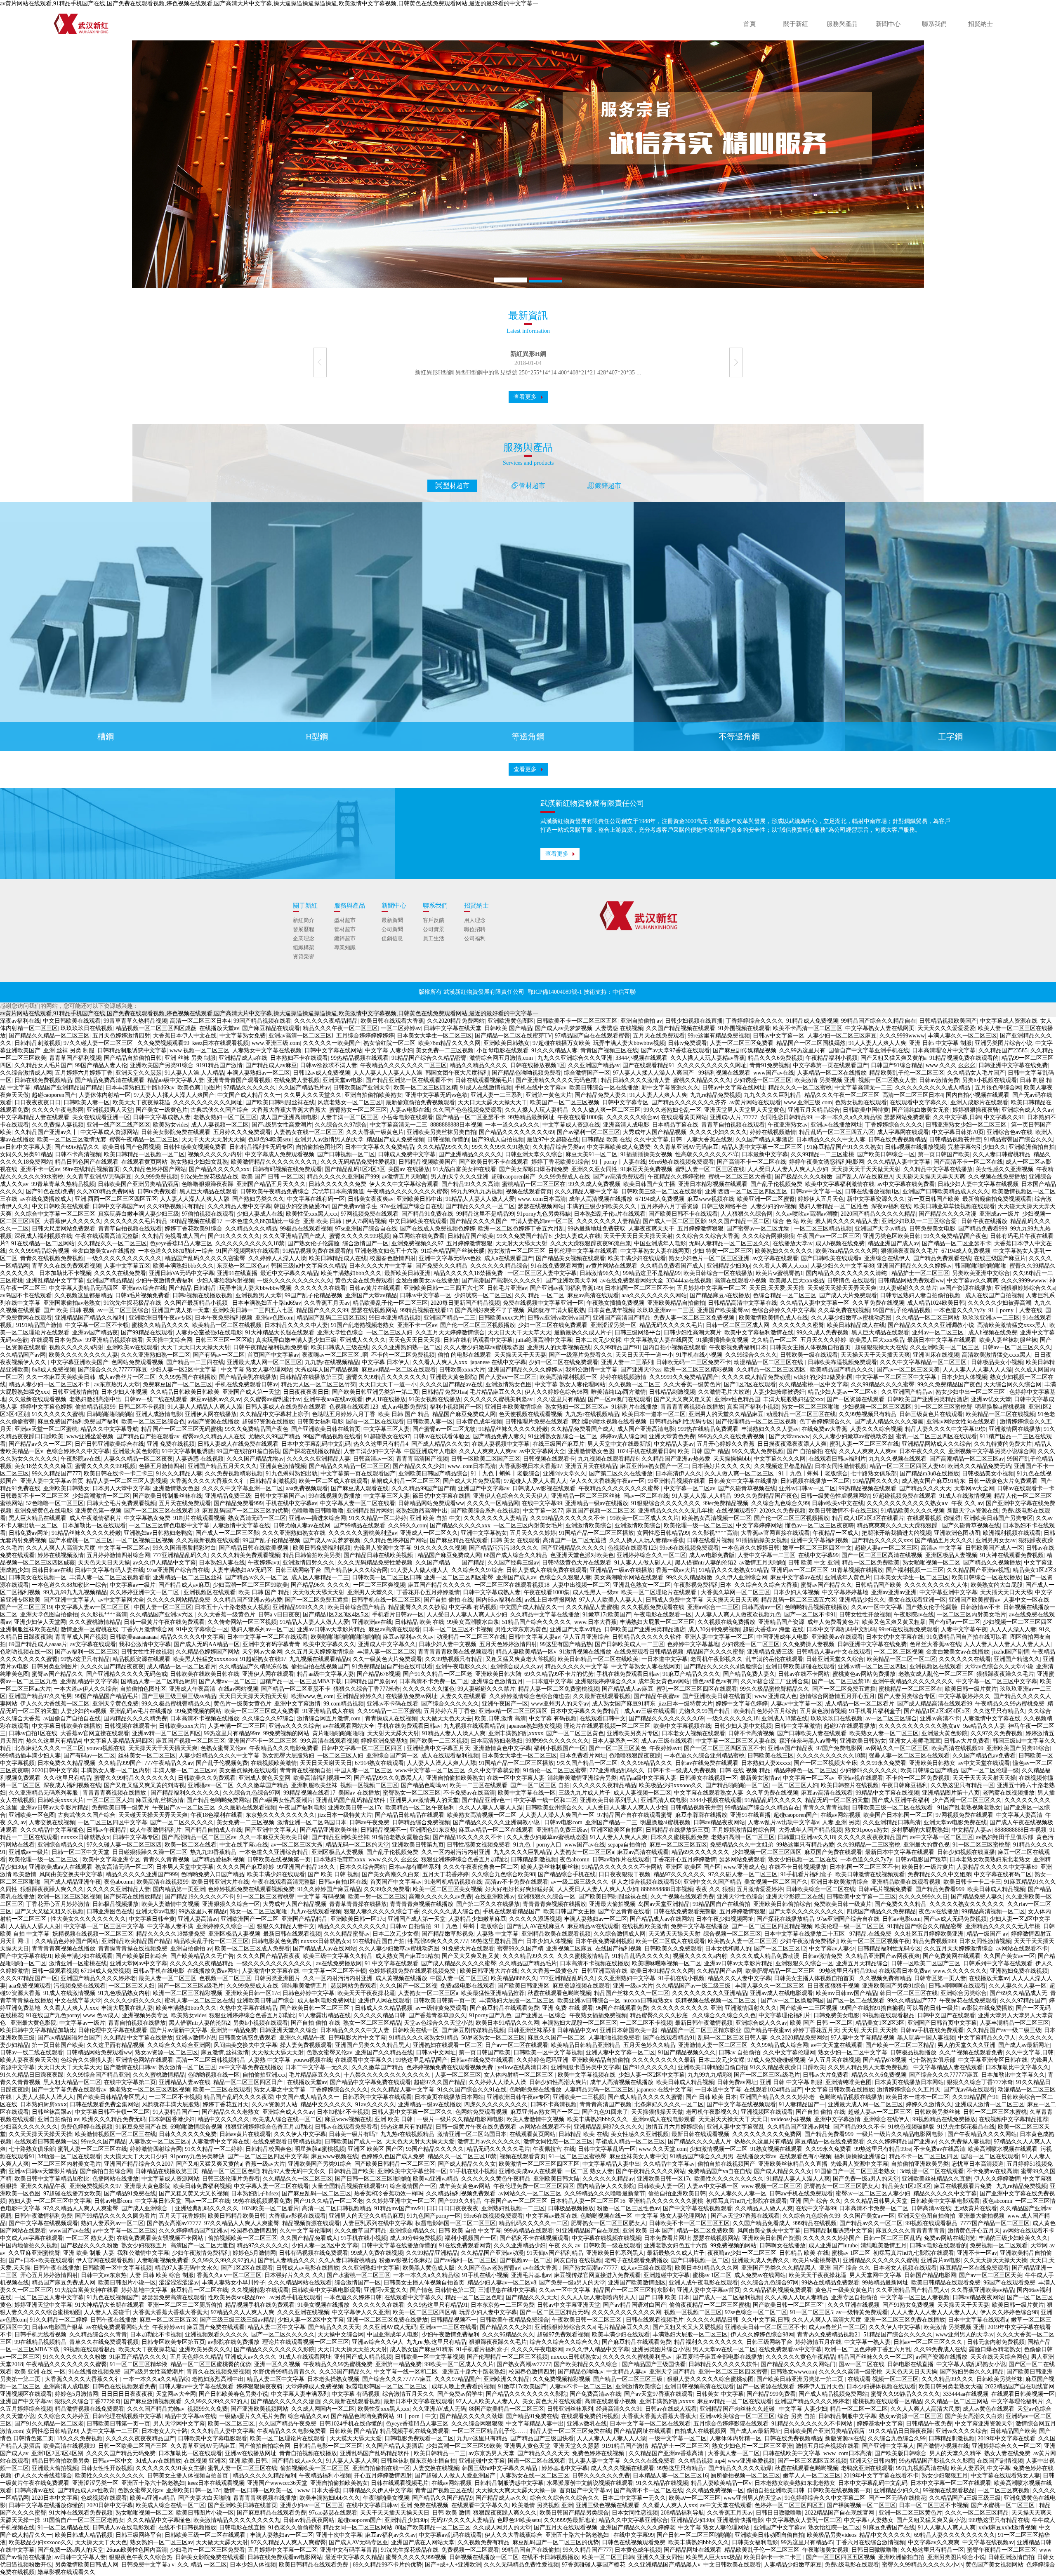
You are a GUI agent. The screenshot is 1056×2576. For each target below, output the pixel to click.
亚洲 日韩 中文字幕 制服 (940, 1043)
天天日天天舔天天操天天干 (493, 1102)
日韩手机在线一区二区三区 (386, 1600)
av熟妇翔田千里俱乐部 (1005, 1837)
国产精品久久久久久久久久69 (516, 1132)
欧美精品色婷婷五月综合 (765, 1711)
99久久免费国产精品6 (524, 1236)
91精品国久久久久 (876, 1481)
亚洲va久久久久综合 (294, 1726)
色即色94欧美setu (270, 1140)
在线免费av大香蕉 (824, 1429)
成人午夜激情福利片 (95, 1518)
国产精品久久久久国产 (478, 1221)
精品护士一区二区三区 (920, 1273)
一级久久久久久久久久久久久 (124, 1258)
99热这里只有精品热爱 (805, 1845)
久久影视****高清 (715, 1533)
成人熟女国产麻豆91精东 (933, 1481)
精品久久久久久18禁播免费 (469, 1273)
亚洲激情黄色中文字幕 (502, 1748)
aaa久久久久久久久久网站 (654, 1295)
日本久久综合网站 (363, 1867)
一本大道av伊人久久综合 (86, 1689)
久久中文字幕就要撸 (494, 1770)
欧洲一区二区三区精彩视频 (699, 1370)
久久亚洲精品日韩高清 (892, 1822)
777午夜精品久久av (169, 1763)
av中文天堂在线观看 (984, 1763)
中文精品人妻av (674, 1444)
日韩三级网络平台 (724, 1206)
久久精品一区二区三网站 (928, 1318)
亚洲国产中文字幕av (484, 1488)
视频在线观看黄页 (529, 1192)
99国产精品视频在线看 (262, 1021)
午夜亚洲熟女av (788, 1125)
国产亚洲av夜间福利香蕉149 (566, 1288)
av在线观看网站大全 (349, 1726)
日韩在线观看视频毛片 (484, 1080)
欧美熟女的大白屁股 (997, 1585)
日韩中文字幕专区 (625, 1102)
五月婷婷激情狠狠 (700, 1229)
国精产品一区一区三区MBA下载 (301, 1681)
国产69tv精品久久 (77, 1147)
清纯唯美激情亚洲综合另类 (582, 1778)
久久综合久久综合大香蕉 (707, 1236)
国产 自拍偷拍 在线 (811, 1451)
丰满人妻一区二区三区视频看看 (110, 1577)
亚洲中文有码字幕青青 (271, 1644)
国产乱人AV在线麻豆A (864, 1177)
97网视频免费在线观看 (370, 1214)
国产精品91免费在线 (427, 1214)
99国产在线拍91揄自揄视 (248, 1451)
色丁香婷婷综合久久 (825, 1422)
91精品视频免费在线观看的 (964, 1058)
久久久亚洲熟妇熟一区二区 (406, 1347)
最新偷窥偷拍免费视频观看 (420, 1102)
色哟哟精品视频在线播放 (816, 1607)
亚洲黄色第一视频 (98, 1511)
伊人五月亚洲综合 (586, 1637)
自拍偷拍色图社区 (319, 1147)
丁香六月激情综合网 (147, 1629)
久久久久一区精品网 (493, 1503)
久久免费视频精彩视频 (234, 1474)
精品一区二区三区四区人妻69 (907, 1466)
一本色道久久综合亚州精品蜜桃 (704, 1756)
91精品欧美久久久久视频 (912, 1511)
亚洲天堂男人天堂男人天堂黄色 (745, 1110)
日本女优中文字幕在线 (895, 1637)
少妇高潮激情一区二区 (101, 1496)
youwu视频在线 (106, 1748)
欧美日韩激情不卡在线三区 (843, 1511)
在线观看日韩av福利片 (837, 1459)
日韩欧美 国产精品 (508, 1028)
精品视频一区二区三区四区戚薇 (156, 1028)
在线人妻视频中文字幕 (501, 1444)
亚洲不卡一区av (40, 1169)
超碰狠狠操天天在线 (881, 1347)
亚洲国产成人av (516, 1577)
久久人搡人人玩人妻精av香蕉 (708, 1058)
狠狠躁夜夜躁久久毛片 (910, 1251)
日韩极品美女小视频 (997, 1362)
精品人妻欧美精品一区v (526, 1652)
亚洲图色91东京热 (433, 1830)
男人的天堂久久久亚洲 (460, 1177)
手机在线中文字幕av (541, 1088)
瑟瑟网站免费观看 (907, 1117)
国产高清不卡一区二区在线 (752, 1162)
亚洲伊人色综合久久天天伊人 (511, 1496)
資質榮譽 (304, 956)
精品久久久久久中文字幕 (192, 1637)
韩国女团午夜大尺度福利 (457, 1073)
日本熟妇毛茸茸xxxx (339, 1860)
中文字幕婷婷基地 (845, 1592)
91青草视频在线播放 (857, 1570)
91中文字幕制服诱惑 (188, 1451)
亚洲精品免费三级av (562, 1830)
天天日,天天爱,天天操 (777, 1288)
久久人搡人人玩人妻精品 (537, 1110)
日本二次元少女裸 (598, 1340)
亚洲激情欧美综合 (589, 1526)
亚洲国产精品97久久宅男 (40, 1696)
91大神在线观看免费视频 (1012, 1555)
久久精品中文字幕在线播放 (938, 1169)
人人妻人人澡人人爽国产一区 (557, 1815)
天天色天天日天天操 (415, 1340)
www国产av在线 (774, 1073)
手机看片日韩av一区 (398, 1615)
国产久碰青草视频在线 (747, 1488)
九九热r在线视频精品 (332, 1362)
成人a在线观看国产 (509, 1258)
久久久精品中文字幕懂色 (52, 1830)
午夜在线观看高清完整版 (107, 1236)
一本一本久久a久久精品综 (848, 1117)
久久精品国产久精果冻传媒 (254, 1667)
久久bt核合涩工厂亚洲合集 (775, 1681)
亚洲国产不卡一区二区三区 (263, 1741)
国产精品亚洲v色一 (486, 1800)
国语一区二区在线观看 (375, 1422)
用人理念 (475, 920)
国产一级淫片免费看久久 (581, 1355)
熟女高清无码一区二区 (257, 1518)
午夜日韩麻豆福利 (905, 1785)
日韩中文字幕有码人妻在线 (109, 1570)
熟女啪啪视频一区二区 (931, 1563)
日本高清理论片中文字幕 (944, 1050)
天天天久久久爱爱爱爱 (946, 1028)
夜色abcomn (575, 1860)
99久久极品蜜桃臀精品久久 (775, 1689)
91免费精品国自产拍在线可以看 (967, 1637)
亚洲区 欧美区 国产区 (693, 1867)
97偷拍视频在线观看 (208, 1214)
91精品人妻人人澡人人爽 (454, 1733)
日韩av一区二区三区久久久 (1017, 1347)
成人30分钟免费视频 (714, 1629)
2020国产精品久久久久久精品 (878, 1214)
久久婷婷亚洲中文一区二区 (145, 1592)
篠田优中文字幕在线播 (441, 1496)
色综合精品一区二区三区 (785, 1295)
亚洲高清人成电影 (626, 1125)
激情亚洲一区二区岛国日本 (312, 1822)
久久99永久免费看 (883, 1763)
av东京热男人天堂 (117, 1384)
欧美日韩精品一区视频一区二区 (144, 1154)
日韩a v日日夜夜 (279, 1615)
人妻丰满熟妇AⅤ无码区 (242, 1570)
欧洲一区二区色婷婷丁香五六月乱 (521, 1229)
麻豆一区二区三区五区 (678, 1845)
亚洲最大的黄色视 (926, 1845)
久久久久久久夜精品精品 (326, 1021)
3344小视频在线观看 (641, 1058)
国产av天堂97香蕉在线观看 (675, 1050)
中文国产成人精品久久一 (249, 1095)
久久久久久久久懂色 (429, 1689)
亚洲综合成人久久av (1027, 1110)
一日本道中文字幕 (665, 1659)
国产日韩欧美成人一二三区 (629, 1644)
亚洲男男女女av (996, 1540)
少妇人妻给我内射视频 (225, 1281)
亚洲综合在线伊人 (887, 1258)
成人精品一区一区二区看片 (181, 1667)
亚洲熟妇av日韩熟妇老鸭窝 (158, 1533)
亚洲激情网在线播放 (1015, 1429)
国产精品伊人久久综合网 (356, 1570)
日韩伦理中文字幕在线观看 (583, 1251)
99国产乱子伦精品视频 (313, 1295)
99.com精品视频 (344, 1704)
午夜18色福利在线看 (217, 1815)
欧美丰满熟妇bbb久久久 (183, 1266)
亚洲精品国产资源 (781, 1622)
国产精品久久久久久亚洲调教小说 (931, 1325)
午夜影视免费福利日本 (738, 1347)
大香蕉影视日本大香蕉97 (530, 1466)
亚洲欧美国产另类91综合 (162, 1065)
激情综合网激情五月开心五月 (837, 1696)
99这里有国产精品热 (566, 1644)
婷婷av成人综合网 (623, 1436)
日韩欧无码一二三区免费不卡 (693, 1362)
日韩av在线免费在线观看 (707, 1763)
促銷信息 (392, 938)
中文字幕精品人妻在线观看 (35, 1117)
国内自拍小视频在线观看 (978, 1095)
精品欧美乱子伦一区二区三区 (907, 1073)
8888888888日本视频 (456, 1125)
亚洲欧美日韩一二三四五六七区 (444, 1288)
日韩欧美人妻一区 (87, 1102)
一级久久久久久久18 (733, 1719)
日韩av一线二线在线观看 (156, 1399)
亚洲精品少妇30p (728, 1266)
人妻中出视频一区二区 (581, 1585)
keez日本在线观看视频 (220, 1043)
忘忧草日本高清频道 (338, 1192)
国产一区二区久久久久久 (182, 1822)
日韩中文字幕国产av (118, 1206)
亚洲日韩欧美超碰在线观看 (800, 1667)
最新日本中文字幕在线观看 (942, 1340)
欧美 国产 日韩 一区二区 (273, 1177)
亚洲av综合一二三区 (713, 1607)
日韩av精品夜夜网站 (719, 1822)
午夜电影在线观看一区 (663, 1615)
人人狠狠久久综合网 (747, 1214)
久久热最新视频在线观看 (208, 1540)
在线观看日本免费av (57, 1340)
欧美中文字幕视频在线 (682, 1726)
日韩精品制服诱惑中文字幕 (132, 1050)
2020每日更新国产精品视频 (465, 1303)
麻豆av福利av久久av (216, 1399)
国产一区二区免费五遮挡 (317, 1600)
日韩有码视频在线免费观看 (287, 1169)
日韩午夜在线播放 (984, 1221)
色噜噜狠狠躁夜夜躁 (207, 1184)
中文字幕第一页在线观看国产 (830, 1065)
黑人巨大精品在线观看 (208, 1192)
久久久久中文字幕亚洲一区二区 (243, 1488)
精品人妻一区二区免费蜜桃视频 (559, 1689)
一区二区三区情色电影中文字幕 (169, 1526)
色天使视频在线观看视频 (530, 1414)
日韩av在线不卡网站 (804, 1674)
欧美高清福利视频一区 (568, 1377)
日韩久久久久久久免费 (337, 1184)
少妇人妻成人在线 (260, 1214)
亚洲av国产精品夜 (95, 1333)
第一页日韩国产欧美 (944, 1154)
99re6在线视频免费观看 (689, 1548)
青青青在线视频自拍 (306, 1770)
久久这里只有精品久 (999, 1711)
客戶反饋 (434, 920)
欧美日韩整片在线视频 (850, 1785)
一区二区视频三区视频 (144, 1540)
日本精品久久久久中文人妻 (831, 1140)
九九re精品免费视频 (715, 1095)
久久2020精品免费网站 (456, 1021)
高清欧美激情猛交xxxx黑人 (1012, 1325)
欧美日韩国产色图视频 (131, 1147)
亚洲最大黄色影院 (453, 1377)
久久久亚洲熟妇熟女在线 (294, 1533)
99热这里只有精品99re (232, 1733)
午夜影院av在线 (81, 1459)
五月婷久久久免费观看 (242, 1132)
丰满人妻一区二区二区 (386, 1652)
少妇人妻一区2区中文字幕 (184, 1370)
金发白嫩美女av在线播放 (104, 1251)
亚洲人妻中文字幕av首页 (52, 1481)
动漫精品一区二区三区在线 (769, 1362)
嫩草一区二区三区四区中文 (817, 1548)
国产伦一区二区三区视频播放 (478, 1325)
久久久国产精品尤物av (255, 1459)
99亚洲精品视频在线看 (114, 1340)
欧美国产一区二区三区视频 (565, 1102)
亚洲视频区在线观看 (210, 1592)
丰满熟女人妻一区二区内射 (115, 1770)
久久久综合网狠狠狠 (768, 1236)
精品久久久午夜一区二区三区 (340, 1028)
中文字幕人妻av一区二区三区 (93, 1607)
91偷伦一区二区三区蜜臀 (555, 1770)
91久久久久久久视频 (440, 1548)
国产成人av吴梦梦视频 (564, 1028)
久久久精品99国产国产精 (423, 1488)
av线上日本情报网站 (550, 1600)
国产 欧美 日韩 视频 (69, 1310)
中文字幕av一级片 (133, 1585)
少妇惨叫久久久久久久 (869, 1770)
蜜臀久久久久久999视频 (359, 1236)
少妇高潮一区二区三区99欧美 (250, 1585)
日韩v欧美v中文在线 (838, 1503)
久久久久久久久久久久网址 (712, 1065)
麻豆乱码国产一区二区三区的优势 (245, 1511)
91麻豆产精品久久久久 (691, 1674)
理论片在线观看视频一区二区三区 (607, 1726)
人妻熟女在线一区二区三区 (309, 1132)
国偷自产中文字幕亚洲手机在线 (869, 1050)
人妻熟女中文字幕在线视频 (267, 1050)
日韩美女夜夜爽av (371, 1199)
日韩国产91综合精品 (897, 1065)
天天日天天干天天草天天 (519, 1333)
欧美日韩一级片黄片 (971, 1689)
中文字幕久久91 (1004, 1117)
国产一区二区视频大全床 (825, 1763)
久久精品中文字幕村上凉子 (274, 1414)
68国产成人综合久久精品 (516, 1555)
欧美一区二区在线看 (191, 1845)
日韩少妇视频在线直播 (694, 1021)
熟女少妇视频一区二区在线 (803, 1860)
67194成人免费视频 (660, 1199)
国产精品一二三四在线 (195, 1362)
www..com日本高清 (542, 1199)
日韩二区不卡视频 (141, 1407)
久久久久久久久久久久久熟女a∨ (907, 1503)
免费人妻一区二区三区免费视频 (695, 1318)
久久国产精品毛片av (304, 1088)
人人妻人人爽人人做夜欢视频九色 (738, 1615)
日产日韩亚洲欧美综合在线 (109, 1444)
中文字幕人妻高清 (1019, 1815)
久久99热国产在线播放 (187, 1377)
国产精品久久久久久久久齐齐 (689, 1102)
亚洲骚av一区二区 (211, 1785)
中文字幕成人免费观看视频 (280, 1154)
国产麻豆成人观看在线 (360, 1488)
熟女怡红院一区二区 (389, 1043)
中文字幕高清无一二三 (863, 1088)
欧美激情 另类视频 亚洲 (825, 1080)
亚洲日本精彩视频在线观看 (713, 1184)
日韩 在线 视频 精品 (745, 1770)
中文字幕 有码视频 (473, 1607)
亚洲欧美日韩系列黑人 (609, 1800)
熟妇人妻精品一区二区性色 (834, 1206)
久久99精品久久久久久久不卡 (568, 1518)
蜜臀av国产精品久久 (826, 1585)
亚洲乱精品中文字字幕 (55, 1281)
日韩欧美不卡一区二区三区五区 (577, 1021)
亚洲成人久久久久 (363, 1340)
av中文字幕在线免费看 (906, 1184)
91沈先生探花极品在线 (210, 1177)
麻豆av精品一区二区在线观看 (399, 1370)
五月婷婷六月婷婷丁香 (84, 1073)
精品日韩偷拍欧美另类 (312, 1555)
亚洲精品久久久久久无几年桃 (676, 1511)
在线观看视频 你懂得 (934, 1518)
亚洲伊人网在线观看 (268, 1674)
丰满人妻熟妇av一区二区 (258, 1073)
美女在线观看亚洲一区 (101, 1117)
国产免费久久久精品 (441, 1266)
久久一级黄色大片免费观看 (387, 1659)
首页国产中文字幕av (273, 1355)
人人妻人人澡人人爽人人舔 (195, 1199)
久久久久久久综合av (632, 1117)
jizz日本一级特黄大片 (686, 1704)
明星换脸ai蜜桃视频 (1000, 1407)
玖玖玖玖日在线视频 (87, 1028)
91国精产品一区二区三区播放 (596, 1533)
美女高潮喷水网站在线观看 (629, 1577)
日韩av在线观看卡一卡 (1026, 1488)
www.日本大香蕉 (595, 1622)
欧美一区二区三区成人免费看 (262, 1711)
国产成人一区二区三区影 (674, 1221)
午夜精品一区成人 (836, 1533)
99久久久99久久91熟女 (501, 1147)
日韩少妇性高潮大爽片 (693, 1333)
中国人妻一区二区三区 (163, 1607)
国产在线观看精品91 (648, 1065)
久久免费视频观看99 (163, 1043)
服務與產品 (842, 24)
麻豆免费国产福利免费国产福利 (78, 1422)
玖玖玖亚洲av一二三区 (666, 1310)
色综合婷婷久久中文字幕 (783, 1310)
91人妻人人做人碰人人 (643, 1563)
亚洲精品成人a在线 (243, 1058)
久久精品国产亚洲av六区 (162, 1615)
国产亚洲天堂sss (641, 1370)
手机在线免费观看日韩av (246, 1384)
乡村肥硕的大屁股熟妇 (920, 1830)
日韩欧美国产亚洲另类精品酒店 (138, 1184)
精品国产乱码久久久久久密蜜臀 (205, 1258)
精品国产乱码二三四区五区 (331, 1318)
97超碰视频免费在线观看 (905, 1496)
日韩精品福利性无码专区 (261, 1147)
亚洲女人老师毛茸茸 (915, 1741)
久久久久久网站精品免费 (179, 1600)
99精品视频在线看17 (196, 1221)
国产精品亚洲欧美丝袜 (329, 1830)
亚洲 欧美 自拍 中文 (435, 1518)
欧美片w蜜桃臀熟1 (779, 1273)
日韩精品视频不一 (384, 1830)
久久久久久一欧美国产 (332, 1043)
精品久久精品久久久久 (478, 1065)
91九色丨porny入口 (537, 1845)
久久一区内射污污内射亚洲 (456, 1852)
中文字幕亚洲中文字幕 (948, 1592)
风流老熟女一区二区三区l (350, 1102)
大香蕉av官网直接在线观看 (775, 1533)
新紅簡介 (304, 920)
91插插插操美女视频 (646, 1154)
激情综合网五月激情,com (502, 1058)
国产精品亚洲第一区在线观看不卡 (409, 1080)
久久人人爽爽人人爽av (488, 1451)
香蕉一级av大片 (676, 1570)
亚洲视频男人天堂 (110, 1110)
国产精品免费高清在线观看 (110, 1080)
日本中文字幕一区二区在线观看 (267, 1637)
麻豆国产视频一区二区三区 (601, 1511)
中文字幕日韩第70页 (958, 1132)
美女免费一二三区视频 (445, 1050)
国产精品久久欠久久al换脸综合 (723, 1667)
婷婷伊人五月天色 (821, 1199)
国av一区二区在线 (646, 1496)
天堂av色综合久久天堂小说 (999, 1667)
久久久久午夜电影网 (58, 1110)
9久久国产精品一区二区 (739, 1221)
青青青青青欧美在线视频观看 (455, 1652)
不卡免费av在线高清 (469, 1793)
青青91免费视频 (770, 1065)
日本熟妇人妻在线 (222, 1563)
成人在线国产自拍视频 (994, 1295)
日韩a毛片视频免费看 (142, 1295)
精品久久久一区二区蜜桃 (800, 1088)
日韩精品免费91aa (444, 1392)
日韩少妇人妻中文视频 (448, 1644)
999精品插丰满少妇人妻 (30, 1756)
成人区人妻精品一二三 (320, 1577)
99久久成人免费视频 (594, 1184)
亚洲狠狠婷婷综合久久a (1025, 1288)
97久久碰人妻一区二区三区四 (124, 1845)
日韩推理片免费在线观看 (537, 1422)
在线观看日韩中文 (603, 1719)
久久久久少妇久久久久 (718, 1132)
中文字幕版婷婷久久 (964, 1696)
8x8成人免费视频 (53, 1370)
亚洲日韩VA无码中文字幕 (181, 1273)
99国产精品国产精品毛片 (107, 1696)
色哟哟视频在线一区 (26, 1652)
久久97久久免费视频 (997, 1733)
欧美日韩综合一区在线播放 (604, 1088)
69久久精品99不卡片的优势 (559, 1674)
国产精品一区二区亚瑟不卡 (471, 1117)
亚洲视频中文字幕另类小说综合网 (992, 1451)
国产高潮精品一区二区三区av (967, 1459)
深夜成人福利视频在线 (43, 1236)
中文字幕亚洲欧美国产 (80, 1362)
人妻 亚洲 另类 (841, 1822)
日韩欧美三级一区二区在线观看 (662, 1192)
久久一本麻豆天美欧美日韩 (61, 1377)
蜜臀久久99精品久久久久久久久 (387, 1377)
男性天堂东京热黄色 (521, 1629)
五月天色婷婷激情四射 (121, 1036)
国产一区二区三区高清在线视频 (882, 1555)
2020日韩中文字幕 (55, 1770)
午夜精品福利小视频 (832, 1058)
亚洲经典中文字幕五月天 (438, 1748)
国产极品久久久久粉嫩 (804, 1177)
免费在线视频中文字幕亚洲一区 (543, 1303)
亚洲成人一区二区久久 (429, 1533)
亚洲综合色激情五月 (497, 1681)
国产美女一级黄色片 (162, 1110)
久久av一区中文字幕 (877, 1607)
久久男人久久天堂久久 (313, 1095)
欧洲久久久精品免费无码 (979, 1466)
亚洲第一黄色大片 (549, 1095)
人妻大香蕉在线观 (709, 1140)
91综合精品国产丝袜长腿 (453, 1251)
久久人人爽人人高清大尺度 (61, 1548)
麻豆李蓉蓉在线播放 (701, 1815)
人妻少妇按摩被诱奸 (779, 1392)
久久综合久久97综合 (341, 1125)
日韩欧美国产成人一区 (994, 1548)
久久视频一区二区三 (634, 1384)
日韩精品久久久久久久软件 (647, 1637)
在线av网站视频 (238, 1689)
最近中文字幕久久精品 (289, 1273)
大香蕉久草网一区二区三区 (735, 1592)
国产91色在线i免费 (50, 1192)
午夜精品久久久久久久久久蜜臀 (408, 1192)
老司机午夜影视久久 (717, 1659)
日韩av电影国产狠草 (921, 1860)
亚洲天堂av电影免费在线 (955, 1822)
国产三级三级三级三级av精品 (179, 1696)
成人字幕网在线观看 (903, 1132)
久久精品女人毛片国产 (43, 1065)
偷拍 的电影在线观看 (464, 1355)
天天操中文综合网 (169, 1340)
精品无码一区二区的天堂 (837, 1800)
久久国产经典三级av (513, 1563)
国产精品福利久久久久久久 (185, 1793)
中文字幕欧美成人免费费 (619, 1147)
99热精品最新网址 (531, 1117)
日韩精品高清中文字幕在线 (742, 1303)
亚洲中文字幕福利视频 (820, 1540)
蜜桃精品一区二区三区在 (534, 1184)
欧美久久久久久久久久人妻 (83, 1355)
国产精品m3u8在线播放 (929, 1474)
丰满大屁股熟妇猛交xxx (793, 1399)
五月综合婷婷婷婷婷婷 (365, 1036)
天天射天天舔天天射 (521, 1243)
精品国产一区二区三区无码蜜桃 (181, 1429)
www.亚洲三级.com (276, 1043)
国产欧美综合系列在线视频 (485, 1511)
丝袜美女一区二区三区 (147, 1756)
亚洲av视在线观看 (860, 1778)
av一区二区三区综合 (123, 1310)
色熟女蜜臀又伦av (223, 1748)
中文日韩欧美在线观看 (72, 1021)
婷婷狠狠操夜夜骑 (976, 1110)
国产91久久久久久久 (234, 1236)
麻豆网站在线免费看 (419, 1236)
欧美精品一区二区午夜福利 (421, 1808)
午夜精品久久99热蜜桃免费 (1010, 1704)
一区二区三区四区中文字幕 (113, 1822)
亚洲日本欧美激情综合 (514, 1407)
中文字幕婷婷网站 (759, 1526)
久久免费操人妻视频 (58, 1125)
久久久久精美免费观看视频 (245, 1555)
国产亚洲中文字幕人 (69, 1600)
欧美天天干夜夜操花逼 (141, 1102)
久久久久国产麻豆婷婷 (245, 1867)
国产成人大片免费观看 (848, 1295)
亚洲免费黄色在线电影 (43, 1511)
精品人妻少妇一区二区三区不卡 (50, 1384)
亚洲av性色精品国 (737, 1399)
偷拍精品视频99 (95, 1407)
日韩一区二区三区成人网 (738, 1325)
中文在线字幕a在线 (244, 1845)
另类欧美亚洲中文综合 (981, 1273)
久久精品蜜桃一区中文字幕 (813, 1384)
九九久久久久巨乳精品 (773, 1095)
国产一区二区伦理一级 (990, 1770)
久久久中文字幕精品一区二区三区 (924, 1362)
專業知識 (345, 947)
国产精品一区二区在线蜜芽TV (513, 1036)
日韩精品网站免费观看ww (911, 1281)
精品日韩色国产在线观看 (87, 1162)
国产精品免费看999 (983, 1229)
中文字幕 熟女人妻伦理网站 (257, 1370)
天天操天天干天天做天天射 (866, 1169)
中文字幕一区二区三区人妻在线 (736, 1741)
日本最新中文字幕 (765, 1154)
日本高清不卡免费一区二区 (434, 1681)
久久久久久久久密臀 (798, 1325)
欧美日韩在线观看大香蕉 (392, 1021)
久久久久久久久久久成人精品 (933, 1088)
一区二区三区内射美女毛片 (528, 1526)
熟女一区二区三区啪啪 (811, 1407)
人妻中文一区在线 (1026, 1600)
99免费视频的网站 (198, 1711)
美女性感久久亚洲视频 (1004, 1169)
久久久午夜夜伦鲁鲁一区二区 (481, 1867)
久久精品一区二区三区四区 (772, 1370)
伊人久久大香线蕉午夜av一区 (607, 1481)
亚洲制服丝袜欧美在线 (29, 1629)
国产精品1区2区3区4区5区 (336, 1615)
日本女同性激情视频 (841, 1466)
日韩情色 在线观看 (851, 1281)
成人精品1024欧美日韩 (936, 1303)
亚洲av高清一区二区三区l (301, 1036)
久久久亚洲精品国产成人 (295, 1236)
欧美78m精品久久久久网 (449, 1043)
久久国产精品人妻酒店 (764, 1140)
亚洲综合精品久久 (61, 1845)
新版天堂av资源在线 (973, 1511)
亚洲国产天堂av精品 (880, 1229)
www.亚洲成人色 (776, 1696)
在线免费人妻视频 (297, 1080)
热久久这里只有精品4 (381, 1444)
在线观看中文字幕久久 (919, 1102)
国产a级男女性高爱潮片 (282, 1125)
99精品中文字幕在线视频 (887, 1793)
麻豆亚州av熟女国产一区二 (654, 1466)
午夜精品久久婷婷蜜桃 (676, 1177)
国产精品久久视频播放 (992, 1563)
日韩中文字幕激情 (798, 1726)
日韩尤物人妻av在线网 (302, 1526)
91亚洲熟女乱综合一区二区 (563, 1436)
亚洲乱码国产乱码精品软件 (351, 1800)
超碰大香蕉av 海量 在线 (773, 1629)
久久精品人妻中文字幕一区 (815, 1303)
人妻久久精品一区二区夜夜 (138, 1459)
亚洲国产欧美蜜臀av (723, 1310)
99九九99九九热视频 (477, 1192)
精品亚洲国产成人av (893, 1243)
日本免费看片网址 (583, 1756)
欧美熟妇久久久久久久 (784, 1251)
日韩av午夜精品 (107, 1830)
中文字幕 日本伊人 (386, 1362)
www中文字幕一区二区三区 (430, 1770)
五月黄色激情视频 (823, 1711)
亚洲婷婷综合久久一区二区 (651, 1555)
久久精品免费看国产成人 (672, 1266)
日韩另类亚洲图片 (54, 1667)
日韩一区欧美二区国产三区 (486, 1459)
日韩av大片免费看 (967, 1741)
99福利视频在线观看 (724, 1073)
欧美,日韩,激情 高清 (500, 1719)
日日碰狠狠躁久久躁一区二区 (150, 1852)
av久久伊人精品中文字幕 (164, 1563)
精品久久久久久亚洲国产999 (343, 1177)
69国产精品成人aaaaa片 (38, 1644)
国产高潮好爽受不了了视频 (490, 1310)
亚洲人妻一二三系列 (497, 1095)
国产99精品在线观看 (147, 1333)
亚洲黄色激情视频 (283, 1466)
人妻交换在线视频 (52, 1822)
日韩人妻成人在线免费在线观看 (286, 1407)
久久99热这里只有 (802, 1050)
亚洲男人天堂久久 (370, 1592)
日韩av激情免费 (939, 1080)
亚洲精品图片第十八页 (951, 1793)
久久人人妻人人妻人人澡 (491, 1808)
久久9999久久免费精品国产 (684, 1377)
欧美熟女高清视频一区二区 (717, 1518)
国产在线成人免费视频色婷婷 (438, 1229)
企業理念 (304, 938)
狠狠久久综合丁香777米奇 (367, 1689)
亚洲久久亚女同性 (594, 1169)
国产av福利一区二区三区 (588, 1132)
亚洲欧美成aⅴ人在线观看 (61, 1867)
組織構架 (304, 947)
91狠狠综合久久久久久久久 (666, 1503)
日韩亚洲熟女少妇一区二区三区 (967, 1125)
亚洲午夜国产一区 (505, 1704)
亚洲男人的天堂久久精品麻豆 (726, 1414)
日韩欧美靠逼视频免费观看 (842, 1362)
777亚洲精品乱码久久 (180, 1555)
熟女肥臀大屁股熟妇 (288, 1756)
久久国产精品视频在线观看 (681, 1028)
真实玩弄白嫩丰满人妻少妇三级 (139, 1214)
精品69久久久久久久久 (700, 1852)
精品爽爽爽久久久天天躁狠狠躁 (898, 1526)
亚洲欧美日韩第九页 (418, 1845)
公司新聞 (392, 929)
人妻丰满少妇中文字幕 (372, 1451)
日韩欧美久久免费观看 (207, 1778)
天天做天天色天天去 (446, 1719)
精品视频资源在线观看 (141, 1659)
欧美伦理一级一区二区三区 (698, 1526)
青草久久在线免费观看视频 (66, 1266)
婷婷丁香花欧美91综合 (560, 1162)
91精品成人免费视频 (812, 1021)
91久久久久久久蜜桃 (58, 1414)
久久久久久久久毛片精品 (136, 1221)
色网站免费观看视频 (137, 1362)
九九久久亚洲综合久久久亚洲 (575, 1058)
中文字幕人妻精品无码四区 (84, 1288)
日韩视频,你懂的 (448, 1140)
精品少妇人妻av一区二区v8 (843, 1392)
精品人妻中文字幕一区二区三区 (763, 1147)
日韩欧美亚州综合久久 (554, 1808)
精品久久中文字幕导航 (109, 1429)
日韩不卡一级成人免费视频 (682, 1770)
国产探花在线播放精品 (312, 1451)
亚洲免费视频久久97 (417, 1243)
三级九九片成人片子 (585, 1793)
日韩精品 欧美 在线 (606, 1140)
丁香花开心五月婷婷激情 (428, 1592)
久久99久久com (408, 1526)
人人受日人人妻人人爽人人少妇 (788, 1169)
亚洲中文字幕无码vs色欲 (436, 1095)
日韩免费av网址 (29, 1533)
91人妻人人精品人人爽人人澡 (205, 1407)
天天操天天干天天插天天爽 (875, 1355)
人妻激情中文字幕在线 (241, 1526)
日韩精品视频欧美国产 (948, 1021)
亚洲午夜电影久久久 (462, 1667)
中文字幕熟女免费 (243, 1036)
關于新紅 (796, 24)
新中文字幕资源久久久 (670, 1088)
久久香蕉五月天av (327, 1303)
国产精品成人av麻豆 (271, 1065)
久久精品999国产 (120, 1763)
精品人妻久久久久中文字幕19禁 (945, 1429)
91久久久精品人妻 (554, 1050)
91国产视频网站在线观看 (248, 1251)
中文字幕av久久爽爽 (972, 1281)
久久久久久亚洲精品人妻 (318, 1459)
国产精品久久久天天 (925, 1488)
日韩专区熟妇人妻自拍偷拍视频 (921, 1295)
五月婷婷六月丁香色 (450, 1711)
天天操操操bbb (732, 1459)
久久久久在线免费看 (120, 1273)
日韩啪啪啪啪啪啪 (110, 1414)
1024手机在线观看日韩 (646, 1451)
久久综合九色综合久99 (780, 1503)
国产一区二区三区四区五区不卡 (724, 1748)
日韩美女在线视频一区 (38, 1577)
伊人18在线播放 (386, 1399)
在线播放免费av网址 (411, 1696)
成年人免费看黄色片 (833, 1622)
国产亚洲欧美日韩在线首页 (326, 1429)
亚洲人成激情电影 (159, 1414)
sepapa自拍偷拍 (627, 1845)
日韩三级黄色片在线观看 (931, 1414)
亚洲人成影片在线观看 (979, 1102)
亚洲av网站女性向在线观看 (962, 1422)
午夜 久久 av (967, 1503)
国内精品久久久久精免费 (135, 1719)
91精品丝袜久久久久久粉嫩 (513, 1429)
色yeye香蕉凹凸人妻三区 (181, 1243)
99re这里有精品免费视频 (719, 1036)
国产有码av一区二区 (219, 1355)
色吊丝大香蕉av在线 (935, 1644)
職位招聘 (475, 929)
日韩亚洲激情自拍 (75, 1392)
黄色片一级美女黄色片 (243, 1704)
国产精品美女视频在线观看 (570, 1258)
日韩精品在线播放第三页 (311, 1377)
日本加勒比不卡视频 (65, 1273)
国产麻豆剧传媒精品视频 (745, 1050)
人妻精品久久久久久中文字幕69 (997, 1867)
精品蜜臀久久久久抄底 (417, 1607)
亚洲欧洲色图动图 (957, 1533)
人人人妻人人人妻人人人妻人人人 (1007, 1644)
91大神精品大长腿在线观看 (280, 1333)
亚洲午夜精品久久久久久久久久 (913, 1681)
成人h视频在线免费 (840, 1243)
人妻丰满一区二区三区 (349, 1117)
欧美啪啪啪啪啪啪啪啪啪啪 (345, 1637)
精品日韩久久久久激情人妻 (636, 1080)
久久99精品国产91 (617, 1347)
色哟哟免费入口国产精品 (212, 1874)
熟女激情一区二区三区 (516, 1251)
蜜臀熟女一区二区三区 (358, 1110)
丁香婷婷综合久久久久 (754, 1021)
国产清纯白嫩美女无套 (921, 1110)
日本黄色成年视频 (611, 1310)
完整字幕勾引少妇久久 (977, 1147)
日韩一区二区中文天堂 (80, 1852)
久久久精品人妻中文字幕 (899, 1162)
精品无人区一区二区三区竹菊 (318, 1384)
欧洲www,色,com (312, 1696)
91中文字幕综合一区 (202, 1629)
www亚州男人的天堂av (560, 1704)
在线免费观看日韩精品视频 (649, 1652)
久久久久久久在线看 (320, 1288)
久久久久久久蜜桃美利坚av (499, 1399)
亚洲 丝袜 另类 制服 (69, 1050)
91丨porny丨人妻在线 (619, 1162)
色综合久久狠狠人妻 (565, 1577)
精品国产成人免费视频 (395, 1140)
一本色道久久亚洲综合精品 (274, 1852)
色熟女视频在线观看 (861, 1102)
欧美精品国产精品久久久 (842, 1370)
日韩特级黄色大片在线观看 (577, 1563)
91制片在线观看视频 (199, 1518)
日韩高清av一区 (373, 1459)
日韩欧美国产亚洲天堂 (362, 1088)
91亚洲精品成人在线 (328, 1711)
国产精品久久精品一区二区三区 (49, 1036)
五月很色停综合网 (998, 1088)
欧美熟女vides (171, 1125)
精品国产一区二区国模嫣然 (811, 1043)
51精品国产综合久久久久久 (537, 1622)
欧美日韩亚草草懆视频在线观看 (955, 1206)
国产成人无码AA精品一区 (207, 1644)
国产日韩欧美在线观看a (831, 1258)
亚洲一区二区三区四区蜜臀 (459, 1577)
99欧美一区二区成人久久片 (644, 1518)
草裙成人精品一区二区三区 (405, 1481)
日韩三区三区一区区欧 (224, 1340)
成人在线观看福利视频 (450, 1756)
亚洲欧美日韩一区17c (355, 1808)
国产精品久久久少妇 (419, 1466)
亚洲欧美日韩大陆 (498, 1674)
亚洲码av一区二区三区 (800, 1570)
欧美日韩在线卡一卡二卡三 (118, 1474)
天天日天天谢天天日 (326, 1763)
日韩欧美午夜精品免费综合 (275, 1192)
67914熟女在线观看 (379, 1763)
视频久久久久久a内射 (215, 1154)
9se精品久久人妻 (984, 1726)
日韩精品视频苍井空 (955, 1140)
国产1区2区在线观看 (750, 1384)
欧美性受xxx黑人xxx (312, 1214)
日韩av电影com (563, 1822)
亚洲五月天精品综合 (814, 1110)
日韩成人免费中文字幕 (407, 1154)
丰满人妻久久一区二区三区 (962, 1036)
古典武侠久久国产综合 (219, 1110)
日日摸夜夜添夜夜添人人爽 (792, 1444)
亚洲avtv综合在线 (144, 1288)
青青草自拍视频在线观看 (733, 1125)
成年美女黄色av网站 (664, 1681)
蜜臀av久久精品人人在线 (214, 1436)
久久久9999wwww (902, 1036)
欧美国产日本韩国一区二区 (898, 1815)
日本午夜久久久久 (922, 1451)
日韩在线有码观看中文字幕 (478, 1340)
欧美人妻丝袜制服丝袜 (1008, 1340)
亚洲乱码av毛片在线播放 (141, 1711)
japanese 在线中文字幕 (498, 1362)
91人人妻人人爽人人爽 (877, 1043)
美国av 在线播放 (409, 1169)
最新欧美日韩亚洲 (408, 1273)
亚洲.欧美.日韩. (323, 1221)
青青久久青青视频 (826, 1808)
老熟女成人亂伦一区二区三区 (936, 1674)
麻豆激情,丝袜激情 (160, 1800)
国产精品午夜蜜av (656, 1696)
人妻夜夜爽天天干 (651, 1229)
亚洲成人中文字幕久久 (387, 1644)
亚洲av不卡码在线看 (392, 1704)
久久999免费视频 (156, 1177)
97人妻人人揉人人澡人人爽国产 (654, 1073)
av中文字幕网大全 (542, 1451)
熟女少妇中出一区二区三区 (971, 1392)
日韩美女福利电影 (320, 1422)
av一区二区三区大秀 (297, 1845)
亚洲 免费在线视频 (171, 1444)
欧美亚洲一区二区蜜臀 (766, 1199)
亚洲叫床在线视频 (936, 1355)
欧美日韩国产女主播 (649, 1184)
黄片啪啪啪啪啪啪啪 (338, 1733)
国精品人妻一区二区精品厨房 (158, 1681)
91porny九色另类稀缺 (544, 1214)
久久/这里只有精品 (561, 1399)
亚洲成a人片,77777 (734, 1117)
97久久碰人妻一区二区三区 (99, 1043)
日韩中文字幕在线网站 (333, 1050)
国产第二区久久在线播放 (621, 1474)
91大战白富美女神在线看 (464, 1169)
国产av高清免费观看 (619, 1177)
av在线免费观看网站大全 (632, 1281)
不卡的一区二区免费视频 (403, 1355)
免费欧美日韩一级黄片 (120, 1808)
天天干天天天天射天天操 (213, 1140)
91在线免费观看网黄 (557, 1266)
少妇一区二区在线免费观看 (553, 1325)
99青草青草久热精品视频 (135, 1021)
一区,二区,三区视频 (898, 1652)
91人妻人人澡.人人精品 (194, 1073)
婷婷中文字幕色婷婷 (46, 1407)
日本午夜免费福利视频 (224, 1318)
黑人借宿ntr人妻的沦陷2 (706, 1563)
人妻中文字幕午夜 (964, 1629)
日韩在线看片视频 (710, 1540)
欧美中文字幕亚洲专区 (111, 1860)
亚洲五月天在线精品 (591, 1466)
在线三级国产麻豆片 (1000, 1258)
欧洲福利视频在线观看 (1012, 1533)
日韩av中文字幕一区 (779, 1036)
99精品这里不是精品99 (485, 1214)
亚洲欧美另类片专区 (633, 1733)
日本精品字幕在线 (675, 1125)
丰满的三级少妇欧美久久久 (602, 1206)
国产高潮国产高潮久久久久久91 (502, 1281)
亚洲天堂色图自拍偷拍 (49, 1615)
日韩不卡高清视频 (78, 1154)
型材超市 (345, 920)
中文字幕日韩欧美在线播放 (66, 1726)
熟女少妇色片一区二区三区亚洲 (709, 1258)
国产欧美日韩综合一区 (886, 1154)
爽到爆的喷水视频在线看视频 (609, 1422)
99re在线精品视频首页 (91, 1169)
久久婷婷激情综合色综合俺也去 (530, 1696)
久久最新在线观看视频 (38, 1399)
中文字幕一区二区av (689, 1488)
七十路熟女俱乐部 (874, 1474)
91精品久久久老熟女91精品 (733, 1570)
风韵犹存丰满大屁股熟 (556, 1310)
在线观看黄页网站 (684, 1117)
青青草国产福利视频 (75, 1058)
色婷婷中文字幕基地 (693, 1644)
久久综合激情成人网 (26, 1073)
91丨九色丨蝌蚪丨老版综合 (505, 1474)
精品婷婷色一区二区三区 (805, 1770)
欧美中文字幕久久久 (329, 1644)
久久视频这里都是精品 (83, 1295)
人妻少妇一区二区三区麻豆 (842, 1036)
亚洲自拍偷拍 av (641, 1021)
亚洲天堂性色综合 (340, 1333)
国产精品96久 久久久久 (321, 1585)
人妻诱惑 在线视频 (619, 1028)
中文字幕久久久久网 (780, 1459)
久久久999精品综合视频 (39, 1251)
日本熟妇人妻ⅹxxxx (766, 1763)
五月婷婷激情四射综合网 (118, 1555)
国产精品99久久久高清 (470, 1184)
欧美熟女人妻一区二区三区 (884, 1733)
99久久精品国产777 (56, 1474)
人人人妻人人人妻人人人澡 (388, 1073)
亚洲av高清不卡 (940, 1719)
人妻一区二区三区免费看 (742, 1043)
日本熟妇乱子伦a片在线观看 (610, 1214)
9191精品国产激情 (219, 1065)
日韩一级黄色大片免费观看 (1003, 1481)
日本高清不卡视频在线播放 (205, 1719)
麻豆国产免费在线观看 (833, 1852)
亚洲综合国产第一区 (392, 1756)
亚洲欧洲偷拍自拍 (1032, 1147)
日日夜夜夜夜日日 (38, 1102)
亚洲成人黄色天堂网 (264, 1778)
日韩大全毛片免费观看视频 (121, 1503)
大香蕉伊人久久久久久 (72, 1221)
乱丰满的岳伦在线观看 (774, 1659)
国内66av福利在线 (499, 1600)
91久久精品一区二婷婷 (378, 1518)
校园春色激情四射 (393, 1258)
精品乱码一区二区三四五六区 (837, 1132)
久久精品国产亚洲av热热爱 (676, 1459)
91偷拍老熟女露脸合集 (401, 1837)
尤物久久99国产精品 (274, 1436)
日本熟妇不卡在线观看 (299, 1058)
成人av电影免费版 (404, 1407)
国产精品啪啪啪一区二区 (737, 1785)
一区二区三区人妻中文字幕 (542, 1273)
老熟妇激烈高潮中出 (95, 1399)
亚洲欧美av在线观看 (132, 1347)
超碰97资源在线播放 (268, 1422)
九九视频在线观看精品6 (608, 1459)
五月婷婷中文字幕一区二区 (712, 1288)
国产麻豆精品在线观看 (271, 1028)
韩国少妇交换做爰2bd (301, 1206)
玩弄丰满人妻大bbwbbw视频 (629, 1043)
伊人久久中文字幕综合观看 (404, 1184)
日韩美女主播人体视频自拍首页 (811, 1347)
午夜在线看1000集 (580, 1117)
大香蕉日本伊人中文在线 (185, 1036)
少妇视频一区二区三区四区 (877, 1407)
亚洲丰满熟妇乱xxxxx (516, 1733)
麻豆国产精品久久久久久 (440, 1585)
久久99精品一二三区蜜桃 (823, 1154)
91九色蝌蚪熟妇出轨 (292, 1474)
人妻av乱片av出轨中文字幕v (784, 1822)
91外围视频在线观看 (744, 1028)
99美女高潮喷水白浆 (473, 1622)
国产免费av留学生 (355, 1206)
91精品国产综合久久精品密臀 (429, 1058)
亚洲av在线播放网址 (836, 1125)
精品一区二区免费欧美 (871, 1563)
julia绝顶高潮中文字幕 (544, 1340)
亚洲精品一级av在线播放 (597, 1503)
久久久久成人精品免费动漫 (756, 1377)
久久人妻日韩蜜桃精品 (1002, 1154)
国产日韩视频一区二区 (346, 1154)
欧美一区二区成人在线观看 (333, 1481)
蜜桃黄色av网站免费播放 (864, 1674)
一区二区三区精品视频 (823, 1229)
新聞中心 (888, 24)
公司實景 (434, 929)
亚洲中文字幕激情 (297, 1704)
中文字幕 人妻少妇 (389, 1050)
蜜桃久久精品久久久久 (702, 1080)
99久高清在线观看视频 (329, 1741)
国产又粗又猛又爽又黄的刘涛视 (144, 1785)
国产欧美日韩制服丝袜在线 (280, 1102)
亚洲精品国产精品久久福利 (90, 1318)
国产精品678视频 (378, 1674)
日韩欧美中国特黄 (866, 1110)
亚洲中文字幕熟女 (484, 1533)
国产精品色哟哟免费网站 (218, 1800)
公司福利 (475, 938)
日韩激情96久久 (600, 1273)
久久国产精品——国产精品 (450, 1563)
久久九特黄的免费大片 (1003, 1444)
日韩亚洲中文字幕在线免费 (1013, 1065)
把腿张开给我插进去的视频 (896, 1533)
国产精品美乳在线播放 (248, 1377)
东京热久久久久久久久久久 (280, 1815)
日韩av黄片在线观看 (375, 1288)
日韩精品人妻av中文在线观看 (833, 1652)
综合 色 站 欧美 (792, 1221)
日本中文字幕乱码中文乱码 (316, 1444)
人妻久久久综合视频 (876, 1429)
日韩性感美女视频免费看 (195, 1147)
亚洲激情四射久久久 (309, 1563)
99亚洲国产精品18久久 (307, 1867)
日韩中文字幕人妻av (534, 1637)
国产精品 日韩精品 (193, 1288)
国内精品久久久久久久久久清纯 (847, 1273)
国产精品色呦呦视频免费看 (526, 1073)
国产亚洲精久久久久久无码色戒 (557, 1080)
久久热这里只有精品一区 (962, 1785)
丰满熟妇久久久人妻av (770, 1429)
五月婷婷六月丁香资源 (669, 1206)
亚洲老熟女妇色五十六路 (387, 1251)
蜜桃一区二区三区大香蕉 (740, 1177)
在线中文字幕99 (542, 1503)
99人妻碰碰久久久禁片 (908, 1288)
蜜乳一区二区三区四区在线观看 (936, 1436)
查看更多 (525, 397)
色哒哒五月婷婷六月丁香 (344, 1414)
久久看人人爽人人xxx (780, 1266)
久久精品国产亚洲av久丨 (46, 1132)
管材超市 (345, 929)
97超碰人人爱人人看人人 (535, 1481)
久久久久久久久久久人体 (936, 1585)
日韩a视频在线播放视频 (915, 1147)
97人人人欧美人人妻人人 (611, 1600)
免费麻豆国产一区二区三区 (177, 1384)
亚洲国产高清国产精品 (622, 1318)
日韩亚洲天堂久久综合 (534, 1154)
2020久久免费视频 (783, 1511)
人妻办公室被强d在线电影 (209, 1333)
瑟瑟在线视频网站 (541, 1206)
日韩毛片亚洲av (507, 1288)
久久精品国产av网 (23, 1355)
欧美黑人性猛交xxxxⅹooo (205, 1659)
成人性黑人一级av (595, 1592)
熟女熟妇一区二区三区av (577, 1407)
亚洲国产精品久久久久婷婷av (914, 1266)
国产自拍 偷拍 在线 (448, 1600)
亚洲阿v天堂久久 (565, 1474)
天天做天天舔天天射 (318, 1592)
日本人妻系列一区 (615, 1741)
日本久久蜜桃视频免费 (679, 1837)
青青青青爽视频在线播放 (692, 1407)
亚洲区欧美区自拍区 (617, 1830)
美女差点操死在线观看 (248, 1770)
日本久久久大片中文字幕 (381, 1266)
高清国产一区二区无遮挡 (575, 1540)
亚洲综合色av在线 (1010, 1132)
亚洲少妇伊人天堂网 (40, 1622)
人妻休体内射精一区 (105, 1095)
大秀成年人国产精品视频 (655, 1132)
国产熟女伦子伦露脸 (313, 1243)
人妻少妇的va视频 (773, 1206)
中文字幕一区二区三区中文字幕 (897, 1377)
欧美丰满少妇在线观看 (637, 1258)
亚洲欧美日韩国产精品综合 (433, 1474)
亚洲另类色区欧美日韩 (892, 1236)
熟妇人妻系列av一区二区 (263, 1629)
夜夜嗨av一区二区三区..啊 (335, 1355)
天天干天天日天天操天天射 (638, 1236)
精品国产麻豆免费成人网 (464, 1414)
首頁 (750, 24)
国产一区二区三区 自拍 (540, 1785)
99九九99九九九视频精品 (75, 1592)
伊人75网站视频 (366, 1221)
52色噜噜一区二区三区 (55, 1503)
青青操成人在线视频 (391, 1719)
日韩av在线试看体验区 (442, 1436)
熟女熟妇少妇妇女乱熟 (199, 1162)
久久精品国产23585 (1003, 1050)
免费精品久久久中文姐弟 (742, 1845)
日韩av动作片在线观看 (621, 1860)
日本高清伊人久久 (679, 1474)
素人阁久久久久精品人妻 (847, 1221)
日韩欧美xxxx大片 (502, 1318)
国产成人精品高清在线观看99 (935, 1704)
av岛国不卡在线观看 (26, 1295)
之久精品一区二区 (774, 1340)
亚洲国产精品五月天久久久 (271, 1184)
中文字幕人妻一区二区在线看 (358, 1503)
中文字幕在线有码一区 (316, 1199)
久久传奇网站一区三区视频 (242, 1622)
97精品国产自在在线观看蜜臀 (592, 1036)
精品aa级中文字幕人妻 (176, 1080)
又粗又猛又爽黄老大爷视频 (520, 1659)
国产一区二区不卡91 (810, 1615)
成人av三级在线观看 (650, 1711)
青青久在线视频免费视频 (52, 1258)
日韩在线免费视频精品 (43, 1080)
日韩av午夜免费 (369, 1822)
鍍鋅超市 (345, 938)
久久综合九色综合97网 (252, 1793)
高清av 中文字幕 (942, 1548)
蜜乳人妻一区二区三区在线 (710, 1169)
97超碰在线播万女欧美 (561, 1043)
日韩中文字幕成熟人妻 (162, 1117)
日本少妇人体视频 (964, 1377)
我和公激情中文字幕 (592, 1370)
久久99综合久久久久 (751, 1355)
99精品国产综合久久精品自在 (879, 1021)
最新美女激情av (760, 1778)
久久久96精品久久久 (646, 1763)
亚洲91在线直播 (237, 1273)
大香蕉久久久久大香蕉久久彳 (208, 1481)
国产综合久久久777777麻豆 (113, 1370)
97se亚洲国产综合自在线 (411, 1206)
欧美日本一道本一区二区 (654, 1414)
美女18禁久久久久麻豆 (43, 1466)
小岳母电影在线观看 (502, 1050)
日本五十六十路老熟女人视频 (232, 1607)
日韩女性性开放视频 (865, 1615)
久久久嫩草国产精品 (262, 1785)
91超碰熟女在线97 (387, 1436)
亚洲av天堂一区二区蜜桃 (46, 1429)
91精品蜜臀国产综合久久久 (1018, 1140)
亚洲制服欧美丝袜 (314, 1785)
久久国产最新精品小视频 (197, 1303)
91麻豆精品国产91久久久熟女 (844, 1147)
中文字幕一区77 (543, 1511)
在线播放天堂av (219, 1028)
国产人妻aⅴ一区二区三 (508, 1377)
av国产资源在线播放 (966, 1288)
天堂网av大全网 (974, 1488)
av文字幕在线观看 (775, 1258)
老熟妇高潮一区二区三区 (743, 1837)
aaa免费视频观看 (307, 1488)
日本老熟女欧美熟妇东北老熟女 (990, 1860)
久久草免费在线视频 (878, 1303)
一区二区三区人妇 (389, 1333)
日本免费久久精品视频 (66, 1763)
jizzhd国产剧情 (1011, 1652)
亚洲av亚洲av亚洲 (894, 1592)
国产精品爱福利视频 (218, 1860)
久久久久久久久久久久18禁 (250, 1243)
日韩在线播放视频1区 (538, 1065)
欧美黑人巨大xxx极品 (797, 1281)
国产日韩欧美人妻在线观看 (812, 1733)
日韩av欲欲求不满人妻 (329, 1065)
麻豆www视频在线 (711, 1199)
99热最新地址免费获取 (596, 1229)
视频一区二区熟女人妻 (887, 1080)
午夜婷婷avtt (264, 1563)
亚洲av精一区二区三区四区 (872, 1667)
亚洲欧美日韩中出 (420, 1199)
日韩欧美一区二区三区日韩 (387, 1577)
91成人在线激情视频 (486, 1088)
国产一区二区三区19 (26, 1607)
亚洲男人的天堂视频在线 (559, 1347)
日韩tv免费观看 (687, 1043)
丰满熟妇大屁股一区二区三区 (657, 1622)
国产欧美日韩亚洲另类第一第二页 (375, 1392)
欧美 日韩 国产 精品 (404, 1414)
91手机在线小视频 (699, 1355)
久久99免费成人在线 (564, 1177)
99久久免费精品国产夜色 (955, 1236)
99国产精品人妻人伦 (101, 1065)
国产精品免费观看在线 (942, 1258)
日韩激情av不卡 (980, 1607)
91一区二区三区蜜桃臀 (943, 1407)
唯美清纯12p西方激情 (619, 1392)
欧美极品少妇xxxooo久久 (671, 1785)
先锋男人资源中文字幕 (382, 1548)
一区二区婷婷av (401, 1028)
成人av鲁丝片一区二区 (127, 1377)
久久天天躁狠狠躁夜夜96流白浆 (591, 1243)
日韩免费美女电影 (932, 1229)
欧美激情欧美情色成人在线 (773, 1318)
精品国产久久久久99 (322, 1310)
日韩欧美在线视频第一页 (279, 1860)
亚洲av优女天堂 (991, 1399)
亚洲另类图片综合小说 (1004, 1043)
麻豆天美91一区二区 (592, 1154)
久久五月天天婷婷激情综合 (450, 1333)
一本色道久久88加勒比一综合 (263, 1221)
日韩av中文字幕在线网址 (734, 1088)
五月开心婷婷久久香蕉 (726, 1444)
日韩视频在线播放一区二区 (815, 1481)
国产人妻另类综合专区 (907, 1696)
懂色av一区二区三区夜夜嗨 (819, 1526)
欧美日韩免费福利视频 (322, 1548)
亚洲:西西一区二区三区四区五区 (746, 1192)
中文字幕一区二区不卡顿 (97, 1325)
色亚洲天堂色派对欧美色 (582, 1555)
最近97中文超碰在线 (553, 1140)
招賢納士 (981, 24)
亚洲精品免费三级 (228, 1496)
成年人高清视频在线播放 (601, 1199)
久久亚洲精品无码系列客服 (44, 1793)
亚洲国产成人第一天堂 (181, 1310)
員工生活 (434, 938)
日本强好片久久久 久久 (721, 1466)
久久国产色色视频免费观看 (467, 1110)
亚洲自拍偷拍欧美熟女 (373, 1095)
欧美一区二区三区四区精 (425, 1088)
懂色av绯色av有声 (715, 1681)
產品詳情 (103, 735)
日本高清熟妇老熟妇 (497, 1741)
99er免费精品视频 (726, 1503)
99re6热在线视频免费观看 (681, 1162)
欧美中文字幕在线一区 (527, 1793)
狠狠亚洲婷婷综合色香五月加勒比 (464, 1860)
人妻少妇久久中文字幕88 (842, 1266)
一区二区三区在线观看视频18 (512, 1585)
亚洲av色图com (275, 1318)
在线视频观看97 (736, 1511)
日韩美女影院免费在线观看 (176, 1132)
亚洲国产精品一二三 (450, 1318)
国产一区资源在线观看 (856, 1399)
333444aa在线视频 (689, 1281)
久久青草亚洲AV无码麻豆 (686, 1147)
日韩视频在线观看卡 (549, 1459)
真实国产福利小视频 (753, 1407)
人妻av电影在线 (410, 1110)
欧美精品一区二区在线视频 (227, 1325)
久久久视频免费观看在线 (653, 1607)
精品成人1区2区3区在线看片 (868, 1518)
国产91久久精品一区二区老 (438, 1674)
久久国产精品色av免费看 (984, 1756)
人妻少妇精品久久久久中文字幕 (219, 1756)
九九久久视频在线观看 (898, 1459)
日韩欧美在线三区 (771, 1756)
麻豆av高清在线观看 (593, 1295)
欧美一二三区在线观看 (478, 1785)
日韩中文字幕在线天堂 (453, 1028)
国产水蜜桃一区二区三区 (81, 1540)
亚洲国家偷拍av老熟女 (72, 1303)
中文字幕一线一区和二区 (545, 1800)
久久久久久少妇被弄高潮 (999, 1303)
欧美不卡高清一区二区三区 (808, 1028)
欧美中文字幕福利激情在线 (840, 1184)
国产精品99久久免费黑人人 (389, 1778)
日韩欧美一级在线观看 (809, 1355)
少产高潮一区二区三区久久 (967, 1800)
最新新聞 (392, 920)
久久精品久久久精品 (251, 1229)
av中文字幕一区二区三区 (942, 1837)
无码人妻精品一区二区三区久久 (729, 1243)
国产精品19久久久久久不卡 (468, 1837)
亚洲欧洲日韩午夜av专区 (160, 1318)
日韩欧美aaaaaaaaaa (134, 1637)
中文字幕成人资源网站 (109, 1132)
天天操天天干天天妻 (520, 1355)
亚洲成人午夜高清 (192, 1689)
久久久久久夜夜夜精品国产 (872, 1837)
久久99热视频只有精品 (176, 1206)
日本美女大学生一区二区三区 (434, 1036)
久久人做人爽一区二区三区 (606, 1110)
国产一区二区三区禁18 (841, 1681)
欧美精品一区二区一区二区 (901, 1659)
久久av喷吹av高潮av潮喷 (807, 1214)
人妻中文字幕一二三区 (766, 1555)
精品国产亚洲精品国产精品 (68, 1088)
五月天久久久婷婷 (823, 1340)
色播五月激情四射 (162, 1466)
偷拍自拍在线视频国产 (320, 1667)
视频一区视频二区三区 (369, 1785)
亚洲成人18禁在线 (785, 1719)
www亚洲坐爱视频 (90, 1436)
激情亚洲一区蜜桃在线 (90, 1629)
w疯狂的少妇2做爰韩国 (823, 1377)
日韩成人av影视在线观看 (544, 1488)
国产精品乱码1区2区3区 (355, 1169)
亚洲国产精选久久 (1017, 1659)
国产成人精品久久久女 (440, 1444)
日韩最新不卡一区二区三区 (35, 1496)
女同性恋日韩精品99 (786, 1117)
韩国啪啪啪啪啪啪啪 (981, 1266)
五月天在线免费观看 (659, 1036)
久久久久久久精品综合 (499, 1266)
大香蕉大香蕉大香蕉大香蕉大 (289, 1110)
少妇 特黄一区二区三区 (722, 1251)
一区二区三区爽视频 (379, 1585)
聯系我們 (934, 24)
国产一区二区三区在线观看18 (162, 1511)
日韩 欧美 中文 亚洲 (813, 1563)
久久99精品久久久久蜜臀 (883, 1384)
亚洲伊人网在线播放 (211, 1414)
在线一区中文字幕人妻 (516, 1778)
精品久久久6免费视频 (775, 1058)
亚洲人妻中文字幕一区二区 (719, 1637)
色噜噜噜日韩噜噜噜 (318, 1511)
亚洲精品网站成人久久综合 (936, 1444)
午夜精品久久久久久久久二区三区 (403, 1065)
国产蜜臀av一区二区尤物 (759, 1229)
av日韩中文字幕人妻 (26, 1147)
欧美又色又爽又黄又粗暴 (894, 1622)
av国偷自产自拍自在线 (72, 1719)
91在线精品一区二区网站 (43, 1243)
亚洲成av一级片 (999, 1214)
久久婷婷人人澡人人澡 (277, 1258)
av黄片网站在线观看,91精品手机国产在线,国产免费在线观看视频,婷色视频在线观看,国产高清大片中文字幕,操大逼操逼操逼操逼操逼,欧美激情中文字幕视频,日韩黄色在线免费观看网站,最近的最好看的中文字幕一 (269, 4)
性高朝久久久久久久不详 (707, 1154)
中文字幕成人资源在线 (1009, 1021)
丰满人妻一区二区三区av (185, 1770)
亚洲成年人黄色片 (848, 1577)
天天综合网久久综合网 (1013, 1384)
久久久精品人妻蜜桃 (592, 1607)
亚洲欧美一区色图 (32, 1815)
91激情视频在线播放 (585, 1652)
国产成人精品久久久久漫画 (889, 1422)
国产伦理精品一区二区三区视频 (756, 1422)
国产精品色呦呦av (424, 1785)
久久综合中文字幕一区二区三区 (55, 1214)
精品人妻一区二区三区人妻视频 (127, 1481)
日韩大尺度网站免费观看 (64, 1229)
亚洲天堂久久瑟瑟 (139, 1073)
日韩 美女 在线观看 (515, 1540)
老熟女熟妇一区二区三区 (225, 1117)
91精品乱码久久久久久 (773, 1800)
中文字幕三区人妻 (387, 1429)
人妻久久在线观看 (463, 1696)
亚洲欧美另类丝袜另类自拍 (441, 1132)
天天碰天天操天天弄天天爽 (931, 1177)
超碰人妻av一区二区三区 (886, 1548)
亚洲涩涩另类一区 (613, 1325)
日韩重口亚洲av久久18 (806, 1837)
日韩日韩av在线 (52, 1570)
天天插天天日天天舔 (1006, 1592)
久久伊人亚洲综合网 (741, 1577)
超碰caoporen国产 (54, 1095)
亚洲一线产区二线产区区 (118, 1125)
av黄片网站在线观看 (755, 1102)
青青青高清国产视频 (422, 1459)
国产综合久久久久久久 (450, 1704)
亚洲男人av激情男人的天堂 (329, 1140)
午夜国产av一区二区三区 (829, 1236)
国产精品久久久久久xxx (219, 1169)
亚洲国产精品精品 (110, 1281)
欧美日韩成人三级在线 (340, 1347)
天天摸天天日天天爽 (732, 1600)
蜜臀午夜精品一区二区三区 (144, 1140)
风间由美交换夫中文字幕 (71, 1874)
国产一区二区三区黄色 (575, 1733)
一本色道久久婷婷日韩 (751, 1548)
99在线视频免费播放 (335, 1496)
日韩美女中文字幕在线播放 (743, 1481)
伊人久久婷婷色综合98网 (556, 1392)
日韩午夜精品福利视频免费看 (271, 1347)
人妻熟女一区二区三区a (584, 1852)
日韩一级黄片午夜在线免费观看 (164, 1622)
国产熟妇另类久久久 (258, 1199)
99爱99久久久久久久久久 (557, 1741)
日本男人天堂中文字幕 (121, 1488)
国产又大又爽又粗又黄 (683, 1399)
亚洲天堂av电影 (343, 1080)
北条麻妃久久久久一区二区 (49, 1748)
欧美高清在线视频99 (957, 1748)
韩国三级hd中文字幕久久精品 (309, 1266)
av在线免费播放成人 (46, 1199)
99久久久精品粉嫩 (689, 1577)
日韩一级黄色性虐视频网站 (835, 1496)
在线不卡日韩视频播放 (798, 1867)
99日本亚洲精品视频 (395, 1318)
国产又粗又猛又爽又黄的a (893, 1058)
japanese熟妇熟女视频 (534, 1726)
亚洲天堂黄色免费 (672, 1436)
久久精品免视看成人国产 (173, 1236)
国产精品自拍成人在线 (213, 1830)
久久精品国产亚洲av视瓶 (978, 1570)
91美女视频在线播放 (435, 1399)
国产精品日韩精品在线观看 (410, 1815)
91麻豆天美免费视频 (646, 1169)
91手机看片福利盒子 (875, 1711)
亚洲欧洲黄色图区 (511, 1021)
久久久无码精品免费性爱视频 (358, 1162)
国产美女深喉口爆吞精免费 (534, 1169)
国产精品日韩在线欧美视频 (255, 1548)
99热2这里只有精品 (85, 1659)
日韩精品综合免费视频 (421, 1822)
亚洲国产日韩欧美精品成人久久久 (946, 1192)
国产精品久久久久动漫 (948, 1214)
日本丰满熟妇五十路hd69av (140, 1088)
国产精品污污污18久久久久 (504, 1548)
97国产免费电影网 (839, 1748)
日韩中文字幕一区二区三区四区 (363, 1748)
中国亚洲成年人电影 (660, 1243)
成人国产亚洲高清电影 (289, 1117)
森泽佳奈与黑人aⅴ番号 (808, 1741)
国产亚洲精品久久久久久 (470, 1154)
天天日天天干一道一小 (644, 1355)
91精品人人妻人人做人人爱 (480, 1199)
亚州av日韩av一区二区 (807, 1488)
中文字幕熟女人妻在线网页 (880, 1028)
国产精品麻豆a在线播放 (720, 1295)
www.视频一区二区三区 (199, 1050)
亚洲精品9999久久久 (299, 1607)
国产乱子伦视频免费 (776, 1184)
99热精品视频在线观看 (360, 1058)
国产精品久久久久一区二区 (480, 1206)
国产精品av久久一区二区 (40, 1444)
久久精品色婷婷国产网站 (154, 1169)
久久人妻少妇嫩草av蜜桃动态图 (852, 1318)
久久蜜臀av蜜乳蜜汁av (272, 1399)
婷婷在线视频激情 (773, 1132)
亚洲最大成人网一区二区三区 (264, 1362)
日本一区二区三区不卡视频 (457, 1629)
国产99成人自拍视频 (498, 1140)
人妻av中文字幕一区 (796, 1704)
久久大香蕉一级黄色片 (375, 1132)
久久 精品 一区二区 (540, 1295)
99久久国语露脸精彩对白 (184, 1548)
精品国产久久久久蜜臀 (715, 1652)
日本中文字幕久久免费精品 (379, 1147)
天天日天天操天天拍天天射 (254, 1696)
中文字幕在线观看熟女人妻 (709, 1793)
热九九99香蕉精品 (213, 1852)
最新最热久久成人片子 (583, 1333)
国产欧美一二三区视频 (439, 1741)
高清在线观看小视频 (740, 1281)
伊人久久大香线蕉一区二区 (55, 1704)
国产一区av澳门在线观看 (619, 1399)
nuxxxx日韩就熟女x (85, 1837)
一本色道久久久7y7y (959, 1310)
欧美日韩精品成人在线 (338, 1258)
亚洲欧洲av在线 (372, 1622)
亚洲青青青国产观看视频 (239, 1080)
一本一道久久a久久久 (512, 1125)
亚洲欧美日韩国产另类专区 (998, 1518)
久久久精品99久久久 (443, 1147)
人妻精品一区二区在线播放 (832, 1073)
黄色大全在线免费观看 (364, 1281)
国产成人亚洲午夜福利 (900, 1800)
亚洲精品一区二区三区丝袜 (586, 1496)
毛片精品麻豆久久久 (496, 1392)
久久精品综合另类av (558, 1147)
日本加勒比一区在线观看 (94, 1526)
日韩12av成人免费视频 (322, 1073)
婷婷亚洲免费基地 (384, 1741)
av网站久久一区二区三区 (897, 1748)
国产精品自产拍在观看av (148, 1436)
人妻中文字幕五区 (127, 1266)
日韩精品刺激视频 (38, 1043)
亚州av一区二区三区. (939, 1333)
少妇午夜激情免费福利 (165, 1281)
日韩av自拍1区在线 (33, 1733)
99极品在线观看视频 (306, 1229)
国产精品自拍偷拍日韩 (133, 1058)
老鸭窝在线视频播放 (1009, 1793)
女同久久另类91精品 (26, 1154)
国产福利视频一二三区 (915, 1570)
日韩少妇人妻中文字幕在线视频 (978, 1184)
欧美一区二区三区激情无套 (72, 1140)
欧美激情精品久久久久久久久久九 (274, 1162)
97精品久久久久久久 (250, 1088)
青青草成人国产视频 (81, 1637)
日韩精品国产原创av (370, 1681)
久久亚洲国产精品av (594, 1065)
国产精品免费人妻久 (601, 1095)
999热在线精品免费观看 (708, 1429)
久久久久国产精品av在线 (451, 1384)
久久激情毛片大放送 (724, 1392)
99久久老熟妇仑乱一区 (672, 1110)
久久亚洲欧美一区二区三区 (945, 1347)
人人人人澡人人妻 (1013, 1629)
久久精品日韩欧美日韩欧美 (185, 1392)
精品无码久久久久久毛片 (671, 1325)
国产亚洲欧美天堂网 (571, 1281)
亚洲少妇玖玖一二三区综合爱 (920, 1221)
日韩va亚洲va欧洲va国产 (559, 1318)
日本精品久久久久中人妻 (296, 1325)
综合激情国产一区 (587, 1073)
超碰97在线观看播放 (850, 1726)
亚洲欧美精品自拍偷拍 (676, 1303)
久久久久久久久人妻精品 (608, 1221)
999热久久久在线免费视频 (732, 1436)
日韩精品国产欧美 (471, 1236)
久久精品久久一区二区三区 (112, 1243)
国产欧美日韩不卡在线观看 (494, 1162)
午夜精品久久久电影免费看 (284, 1748)
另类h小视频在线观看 (989, 1080)
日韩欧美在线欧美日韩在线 (205, 1674)
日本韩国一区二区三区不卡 (639, 1288)
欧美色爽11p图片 (199, 1088)
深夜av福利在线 (20, 1021)
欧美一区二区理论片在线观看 (660, 1592)
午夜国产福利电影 (302, 1808)
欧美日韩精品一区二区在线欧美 (598, 1659)
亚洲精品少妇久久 (862, 1600)
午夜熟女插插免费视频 (615, 1303)
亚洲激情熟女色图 (509, 1384)
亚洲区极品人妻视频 (951, 1555)
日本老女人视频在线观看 (693, 1733)
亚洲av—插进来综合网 (317, 1518)
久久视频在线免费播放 (997, 1177)
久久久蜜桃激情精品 (95, 1622)
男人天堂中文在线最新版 (619, 1444)
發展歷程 (304, 929)
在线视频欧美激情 (274, 1763)
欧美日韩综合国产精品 (356, 1607)
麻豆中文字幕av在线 (796, 1577)
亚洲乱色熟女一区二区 (642, 1585)
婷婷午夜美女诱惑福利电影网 (827, 1162)
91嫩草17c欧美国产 (607, 1615)
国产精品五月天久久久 (944, 1540)
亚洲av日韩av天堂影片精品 (331, 1629)
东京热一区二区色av (242, 1266)
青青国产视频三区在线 (609, 1050)
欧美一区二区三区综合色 (153, 1422)
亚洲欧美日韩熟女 (507, 1043)
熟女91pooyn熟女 (866, 1830)
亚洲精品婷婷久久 (360, 1696)
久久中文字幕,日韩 (957, 1117)
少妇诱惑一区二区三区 (763, 1080)
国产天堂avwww (789, 1436)
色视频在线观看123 (354, 1407)
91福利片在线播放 (634, 1407)
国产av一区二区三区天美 (908, 1370)
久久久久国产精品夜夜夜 (112, 1667)
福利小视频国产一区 (456, 1407)
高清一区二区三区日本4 (200, 1021)
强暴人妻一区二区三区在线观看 (909, 1756)
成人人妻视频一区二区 (220, 1125)
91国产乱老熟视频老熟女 (363, 1325)
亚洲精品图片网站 (370, 1511)
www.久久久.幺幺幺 (951, 1065)
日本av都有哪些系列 (414, 1867)
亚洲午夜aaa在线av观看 (333, 1399)
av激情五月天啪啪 (405, 1177)
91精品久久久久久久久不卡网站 (622, 1867)
